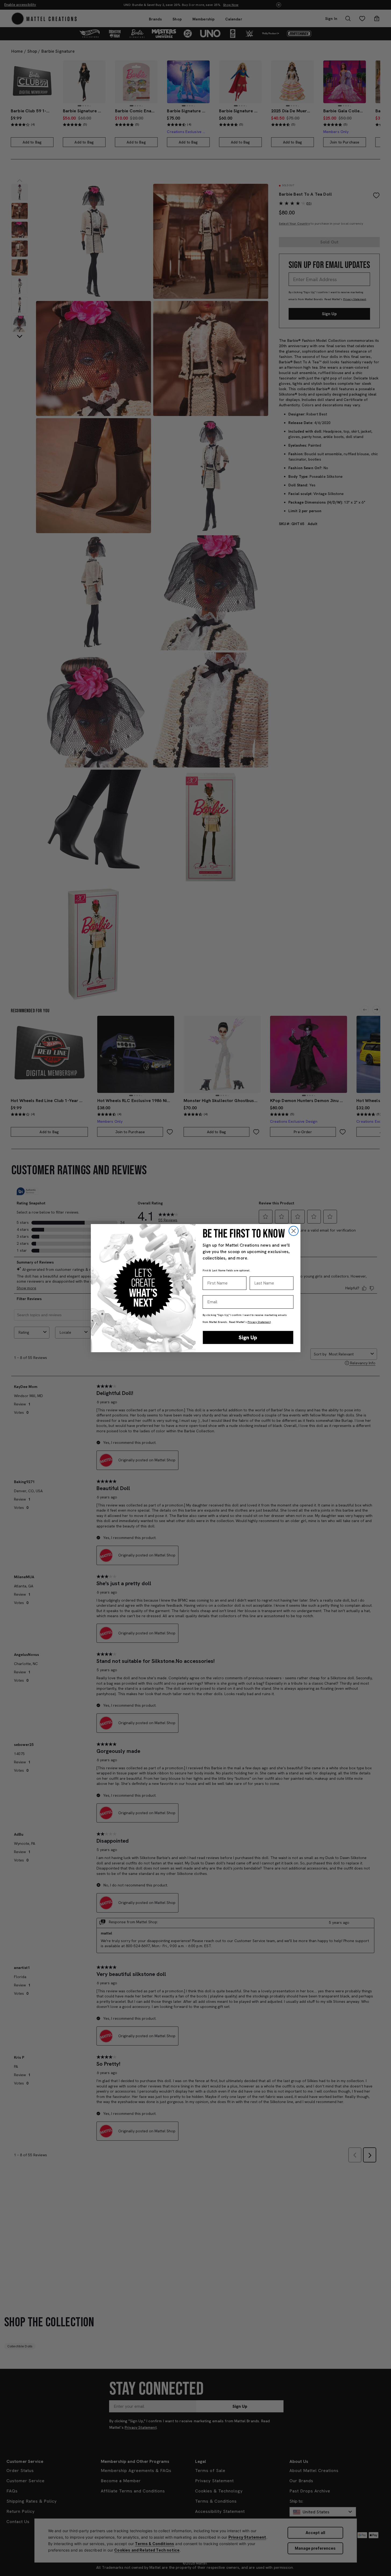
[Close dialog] (294, 1231)
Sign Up (248, 1337)
